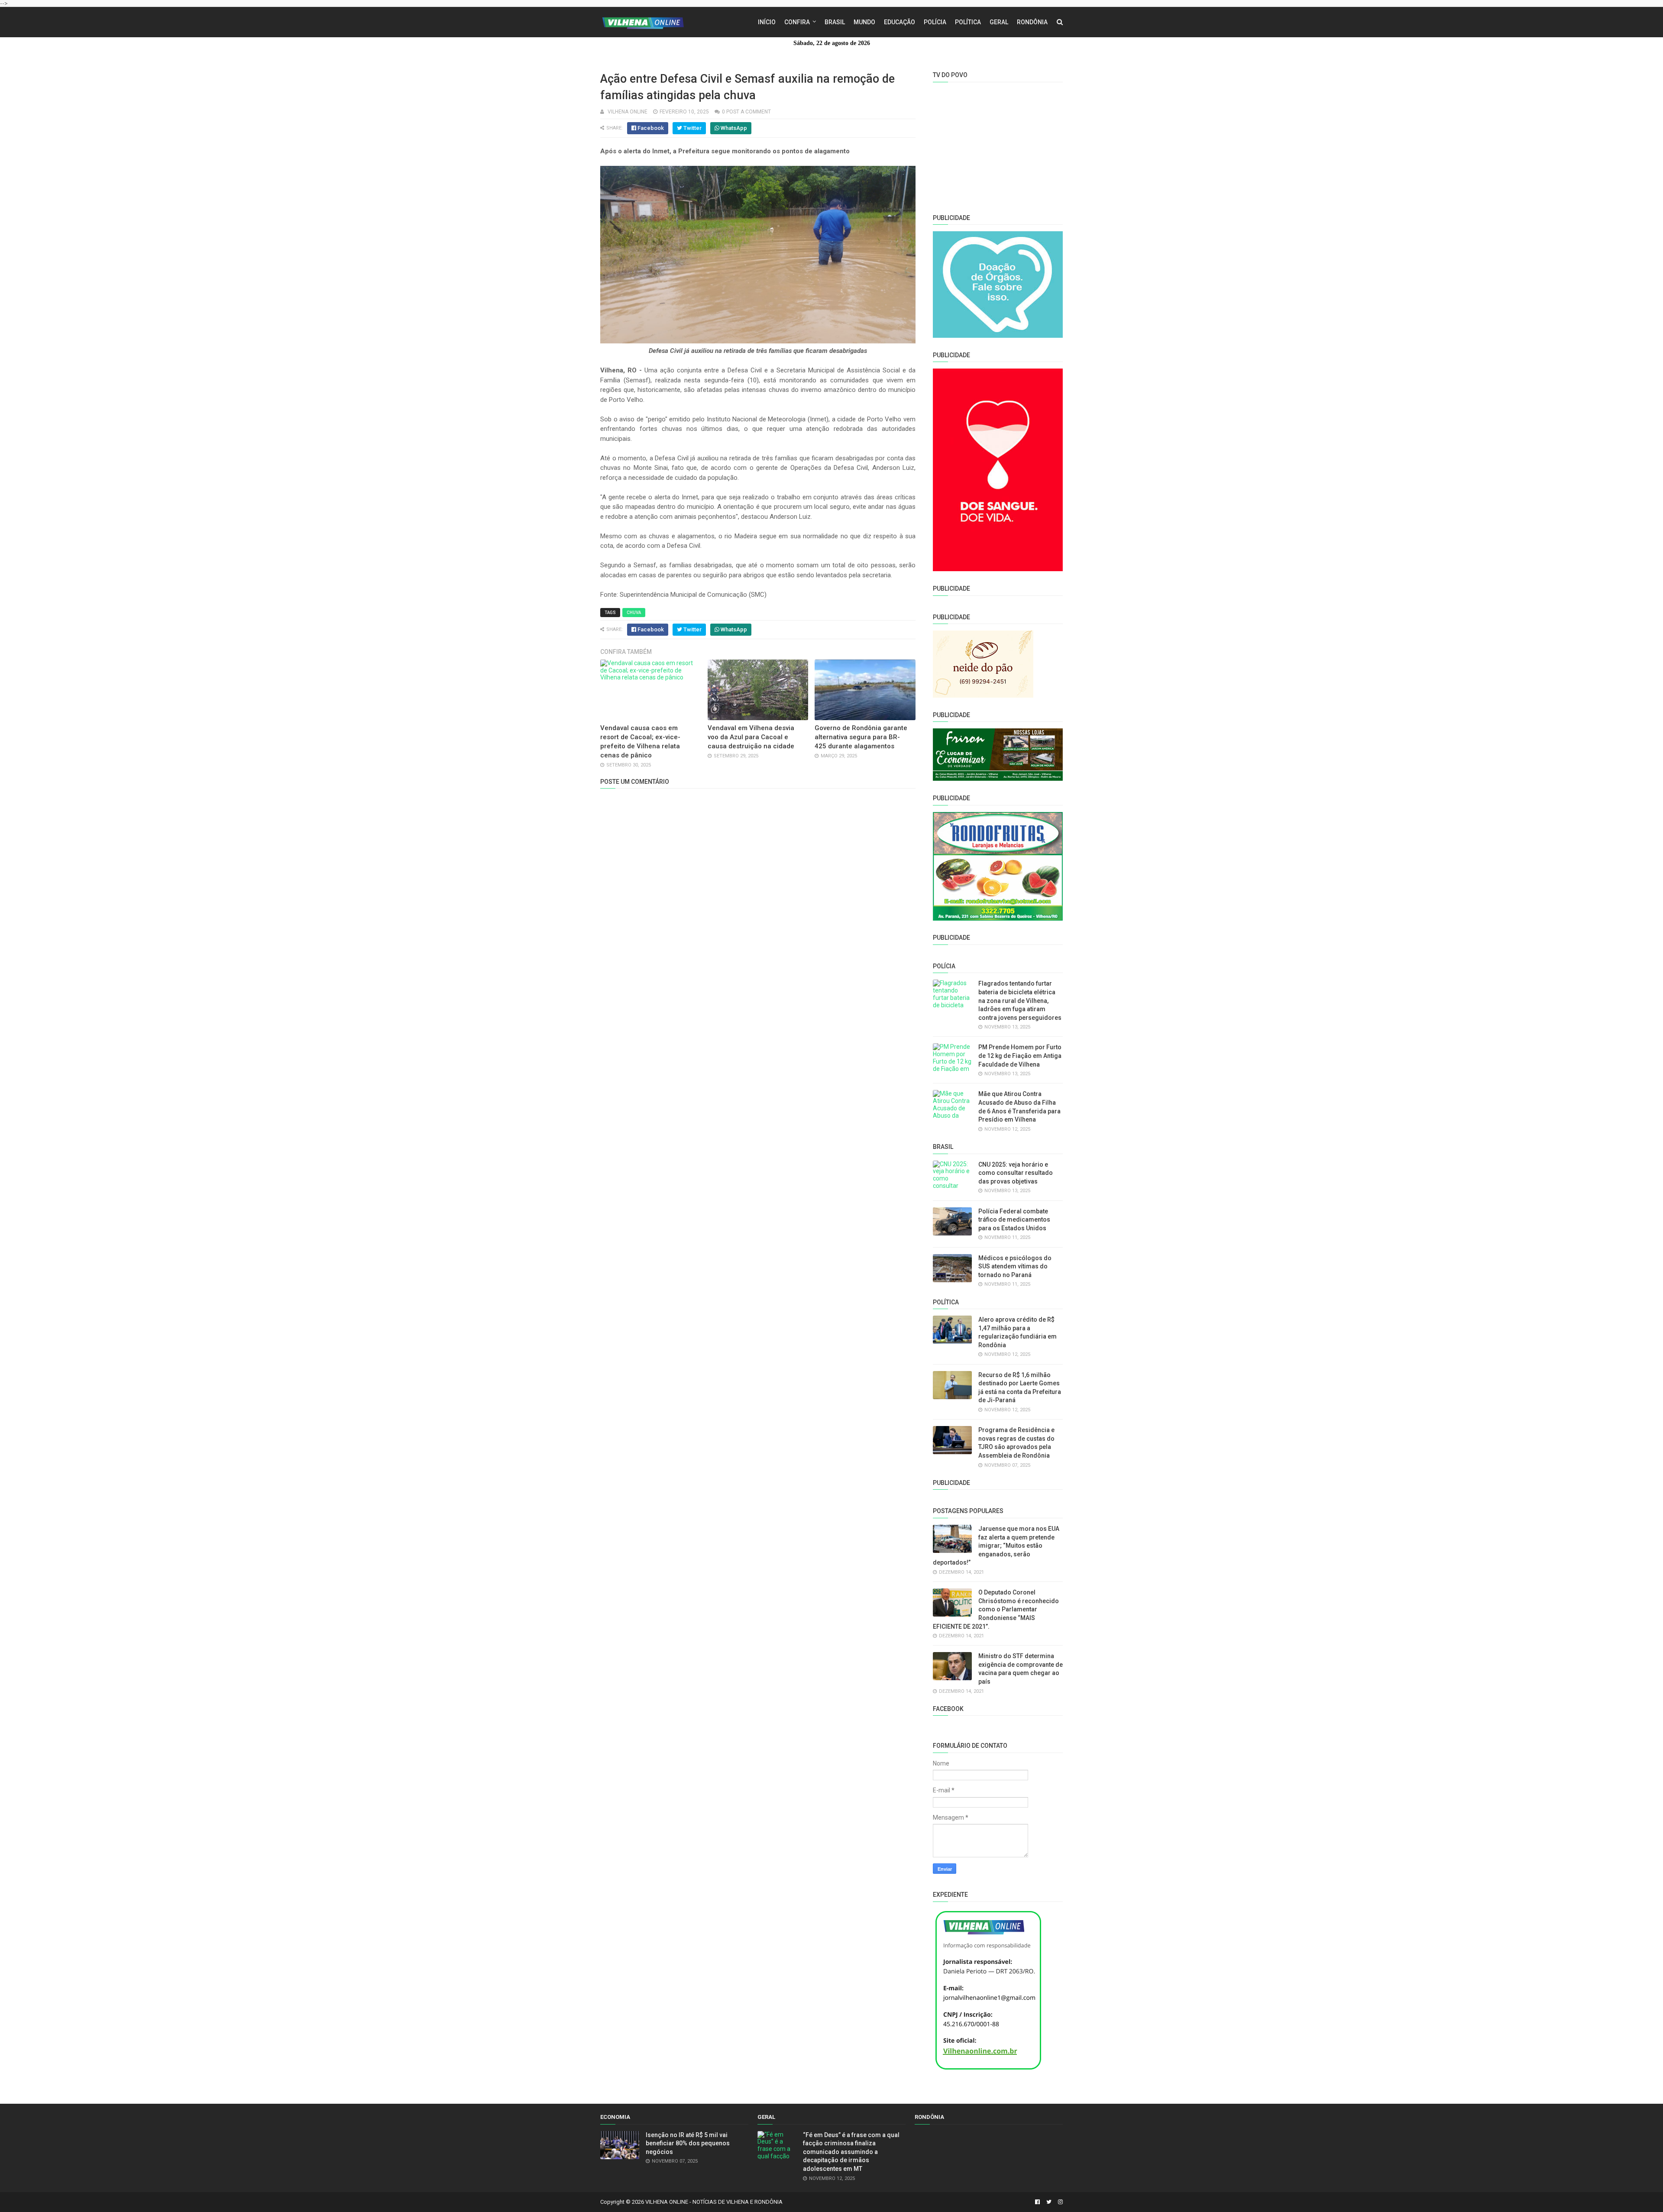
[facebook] (1037, 2202)
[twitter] (1049, 2202)
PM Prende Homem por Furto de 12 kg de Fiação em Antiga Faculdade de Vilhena (1020, 1056)
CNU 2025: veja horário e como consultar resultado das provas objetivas (1016, 1173)
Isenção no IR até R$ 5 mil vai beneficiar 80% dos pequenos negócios (688, 2143)
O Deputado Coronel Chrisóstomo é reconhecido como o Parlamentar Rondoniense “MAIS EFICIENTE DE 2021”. (996, 1609)
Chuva (634, 613)
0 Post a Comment (746, 112)
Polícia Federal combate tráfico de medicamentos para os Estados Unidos (1014, 1220)
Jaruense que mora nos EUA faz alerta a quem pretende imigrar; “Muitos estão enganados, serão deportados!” (996, 1546)
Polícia (935, 22)
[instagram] (1059, 2202)
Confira (797, 22)
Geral (999, 22)
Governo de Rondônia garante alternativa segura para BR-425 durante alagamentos (861, 737)
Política (968, 22)
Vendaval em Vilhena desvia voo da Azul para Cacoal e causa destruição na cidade (751, 737)
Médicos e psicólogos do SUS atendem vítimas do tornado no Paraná (1015, 1266)
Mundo (864, 22)
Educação (899, 22)
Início (767, 22)
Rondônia (1032, 22)
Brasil (835, 22)
